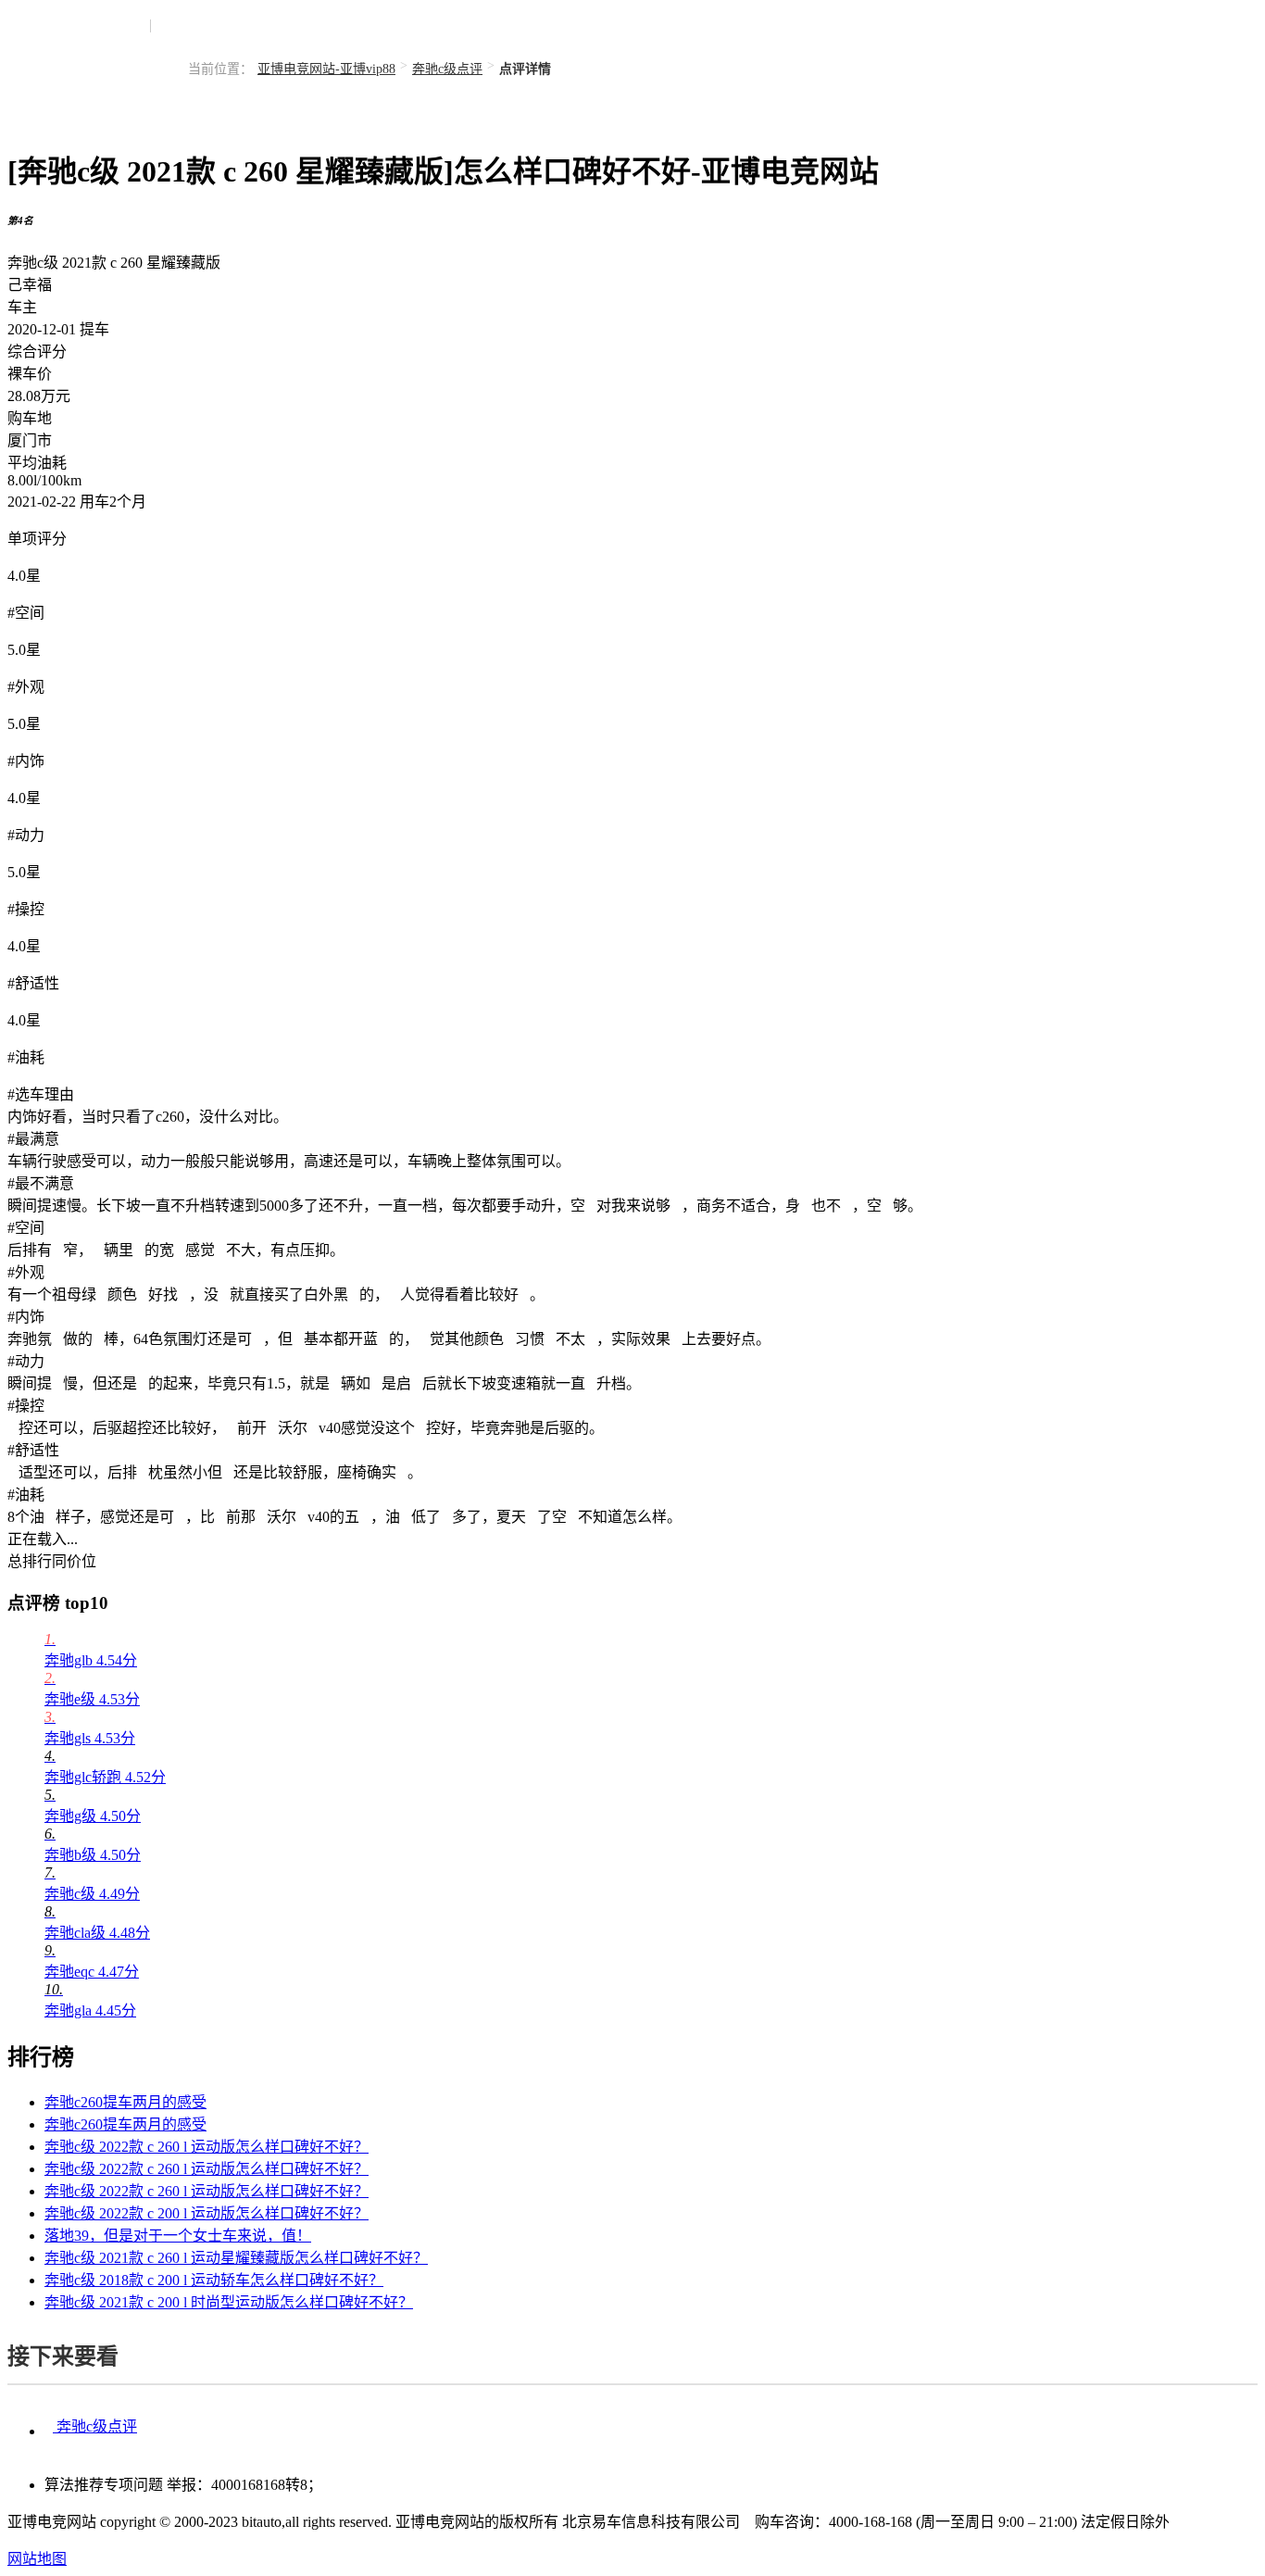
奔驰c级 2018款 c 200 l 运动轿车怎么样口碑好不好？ (214, 2280)
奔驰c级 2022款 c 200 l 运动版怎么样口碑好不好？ (207, 2213)
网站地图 (37, 2559)
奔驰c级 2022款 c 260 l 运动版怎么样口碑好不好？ (207, 2147)
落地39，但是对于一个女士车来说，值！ (178, 2236)
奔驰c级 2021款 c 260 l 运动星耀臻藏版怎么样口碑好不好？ (236, 2258)
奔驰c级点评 (447, 69)
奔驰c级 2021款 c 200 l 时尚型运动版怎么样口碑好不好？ (229, 2302)
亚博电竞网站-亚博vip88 (326, 69)
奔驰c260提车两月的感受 (125, 2102)
